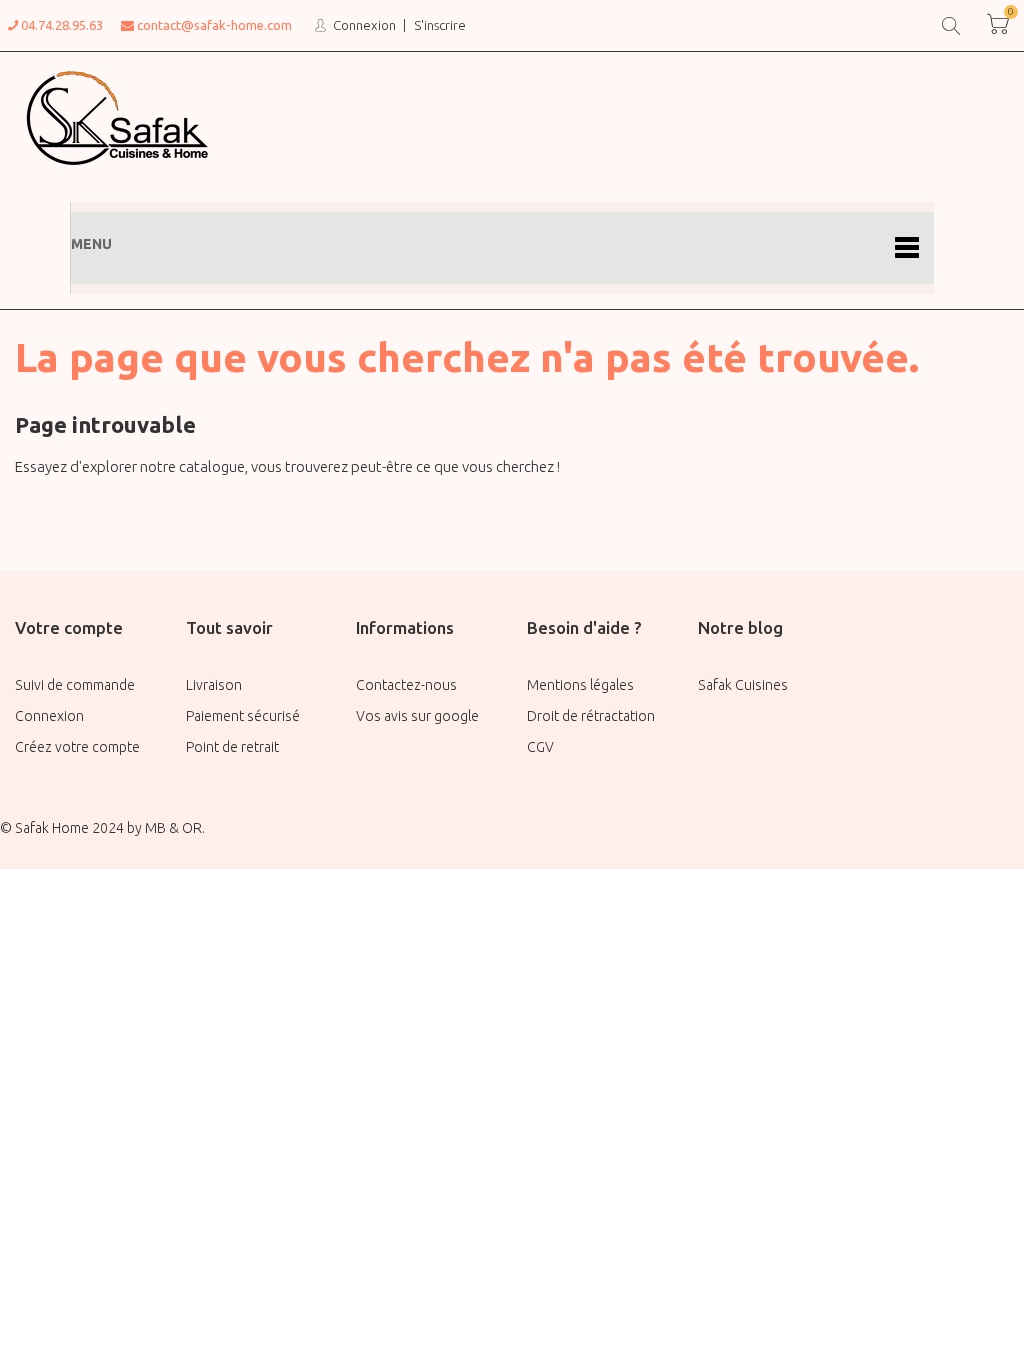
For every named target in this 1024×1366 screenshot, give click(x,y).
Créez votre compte (77, 747)
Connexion (363, 25)
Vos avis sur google (417, 716)
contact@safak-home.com (213, 25)
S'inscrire (440, 25)
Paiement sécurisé (243, 716)
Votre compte (69, 627)
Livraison (214, 685)
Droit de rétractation (591, 716)
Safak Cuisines (743, 685)
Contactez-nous (406, 685)
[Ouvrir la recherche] (949, 23)
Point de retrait (232, 747)
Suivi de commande (75, 685)
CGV (540, 747)
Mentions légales (580, 685)
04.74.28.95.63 (60, 25)
